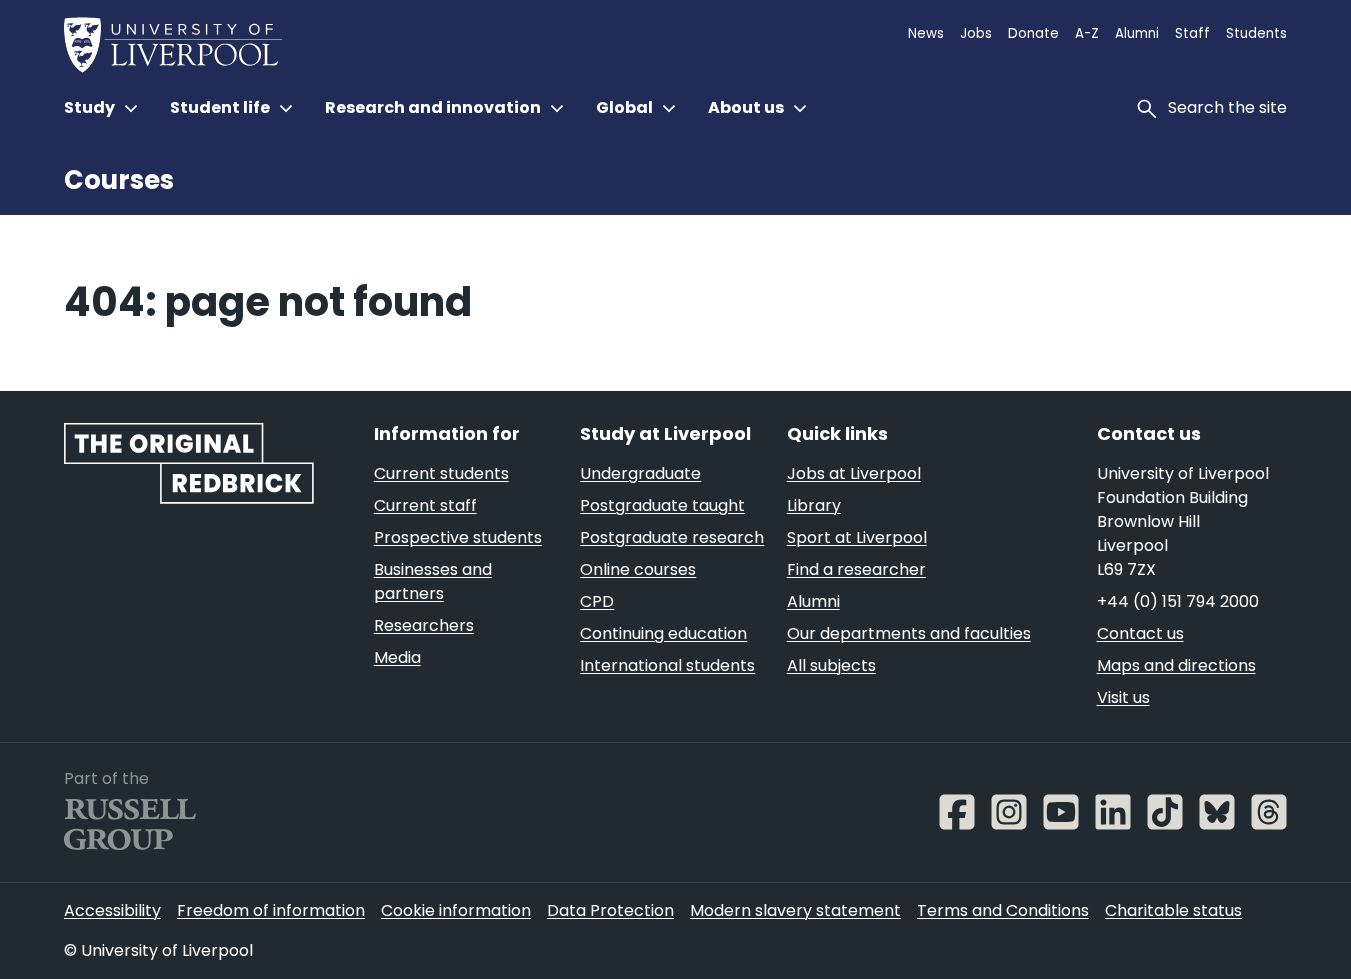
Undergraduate (640, 473)
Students (1256, 33)
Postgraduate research (672, 537)
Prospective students (458, 537)
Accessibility (112, 910)
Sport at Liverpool (857, 537)
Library (814, 505)
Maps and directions (1176, 665)
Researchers (424, 625)
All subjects (831, 665)
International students (667, 665)
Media (397, 657)
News (926, 33)
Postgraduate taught (662, 505)
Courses (119, 180)
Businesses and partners (433, 581)
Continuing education (663, 633)
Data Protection (610, 910)
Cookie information (456, 910)
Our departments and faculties (909, 633)
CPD (597, 601)
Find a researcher (856, 569)
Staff (1192, 33)
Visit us (1123, 697)
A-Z (1087, 33)
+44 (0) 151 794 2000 (1178, 601)
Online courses (638, 569)
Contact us (1140, 633)
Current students (441, 473)
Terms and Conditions (1003, 910)
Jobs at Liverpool (854, 473)
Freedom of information (271, 910)
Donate (1033, 33)
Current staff (425, 505)
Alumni (1137, 33)
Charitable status (1173, 910)
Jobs (976, 33)
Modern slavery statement (795, 910)
